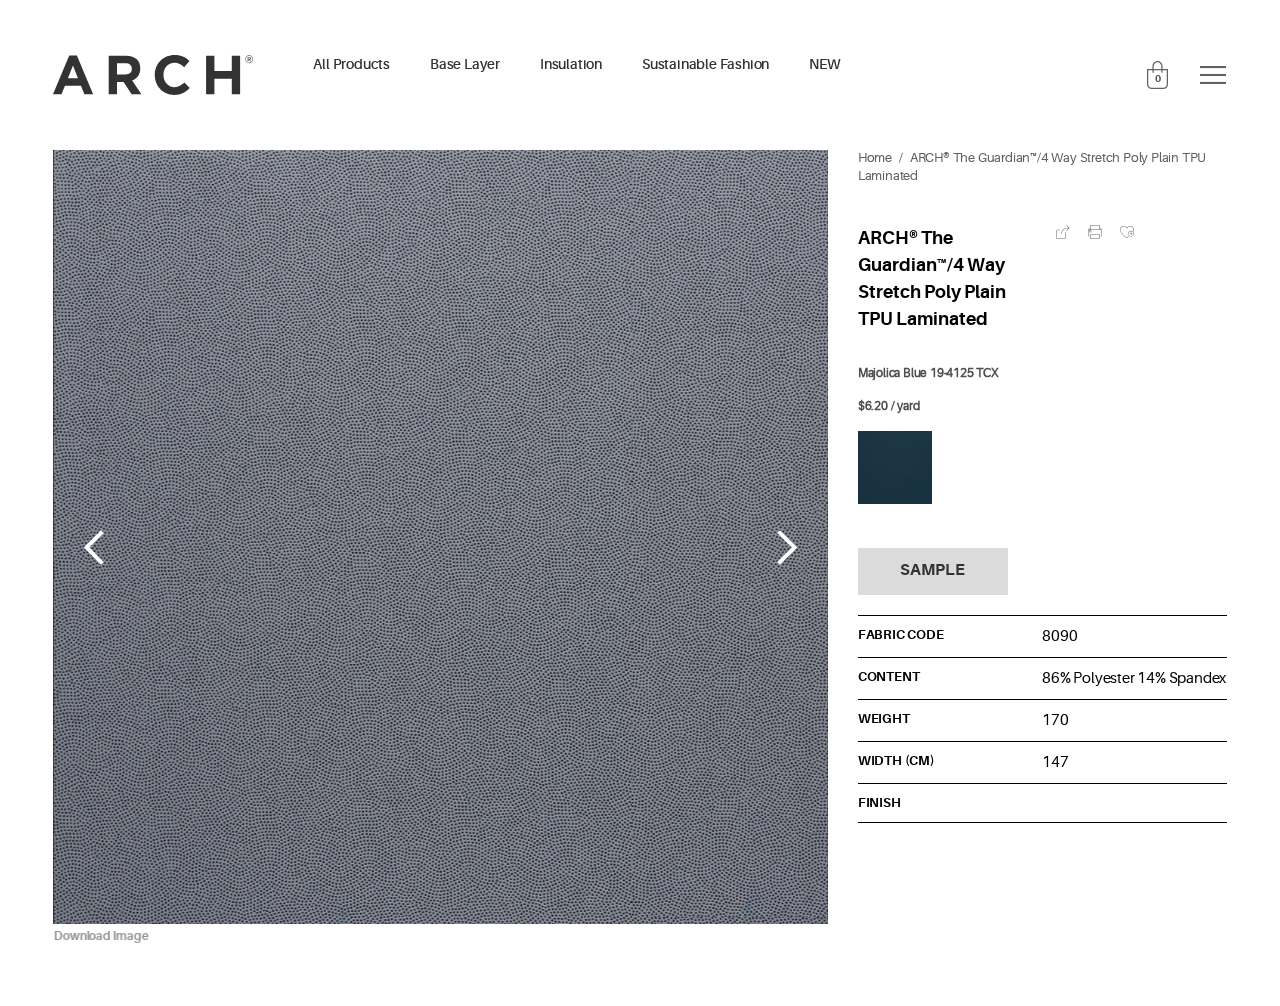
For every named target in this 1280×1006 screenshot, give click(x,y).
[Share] (1063, 232)
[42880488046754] (895, 468)
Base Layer (465, 64)
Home (875, 158)
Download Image (100, 936)
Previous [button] (93, 547)
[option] (440, 548)
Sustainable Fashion (705, 64)
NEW (824, 64)
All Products (351, 64)
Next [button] (787, 547)
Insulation (571, 64)
